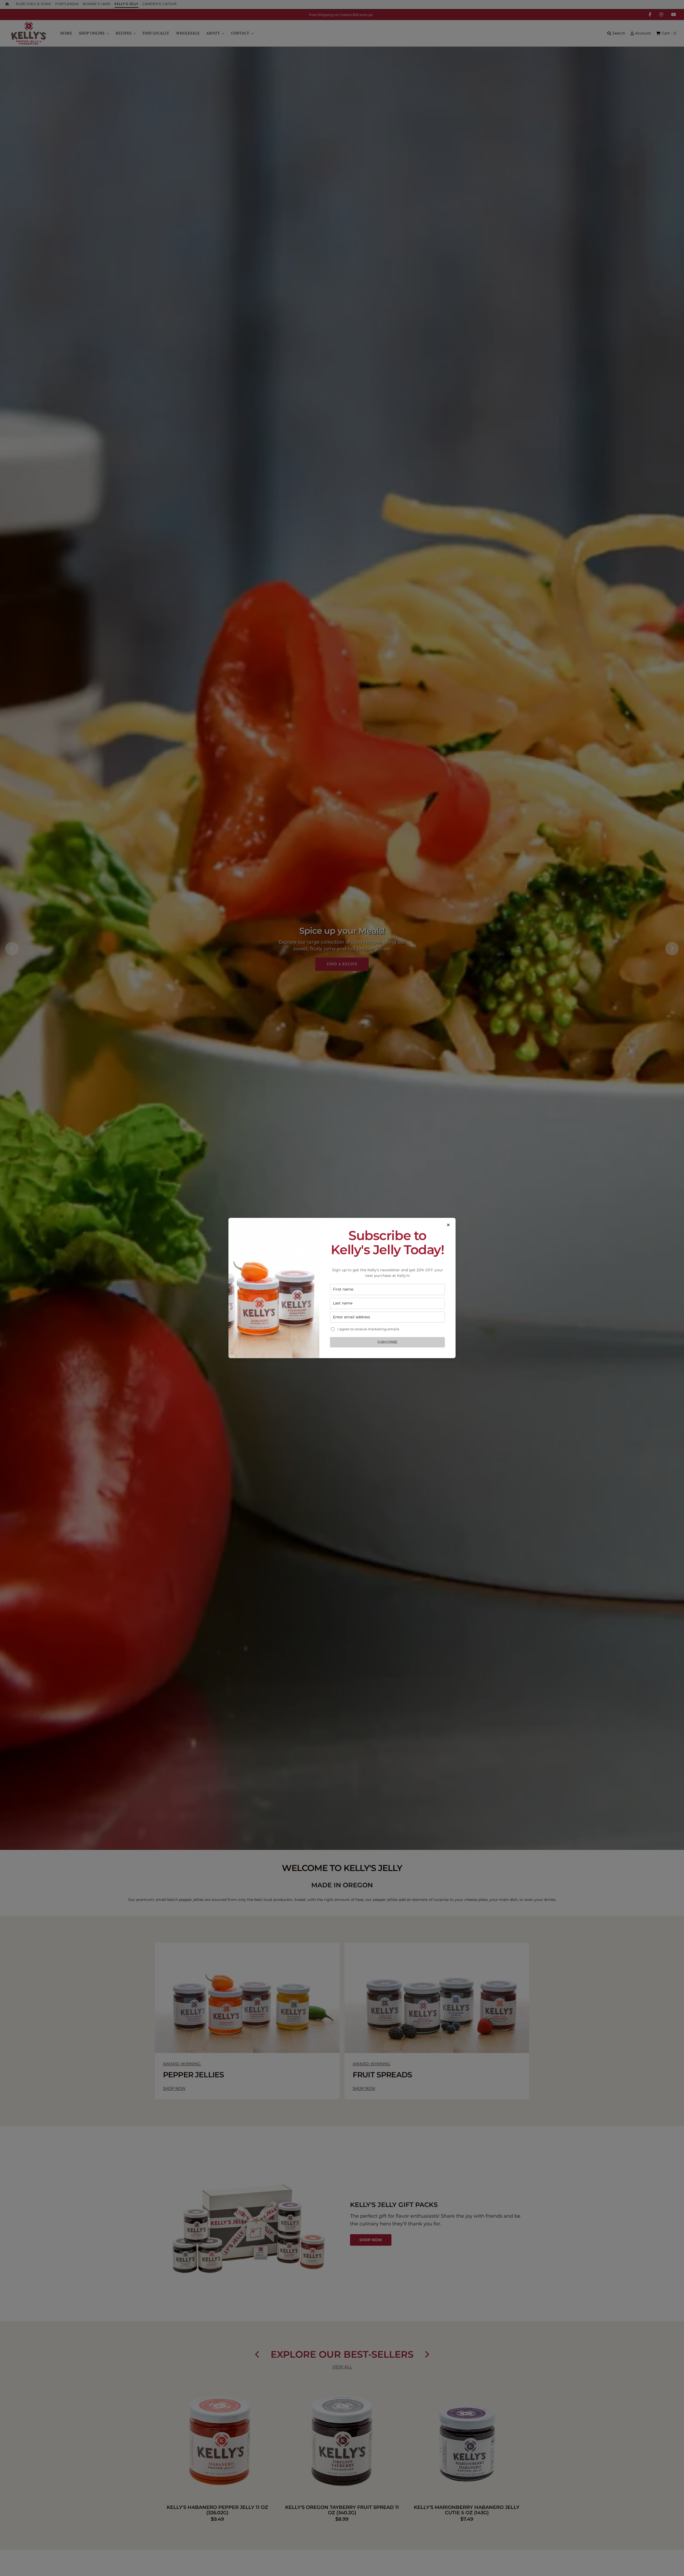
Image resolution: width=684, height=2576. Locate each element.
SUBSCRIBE (387, 1342)
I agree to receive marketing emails (368, 1329)
